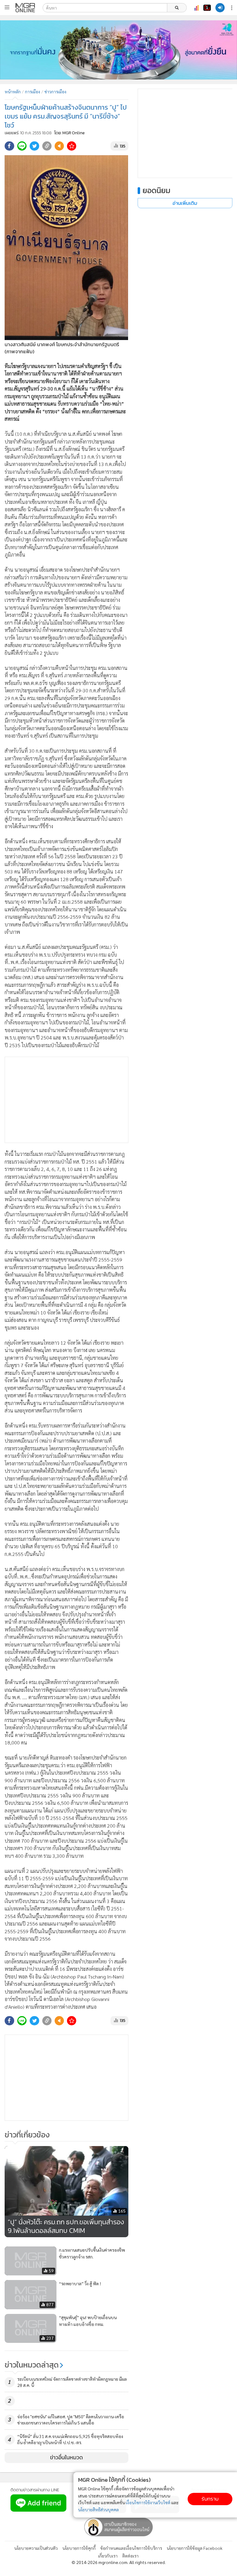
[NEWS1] (207, 8)
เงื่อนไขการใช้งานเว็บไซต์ (148, 2502)
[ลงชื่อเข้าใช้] (220, 8)
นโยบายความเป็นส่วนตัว (36, 2548)
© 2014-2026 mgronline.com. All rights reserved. (119, 2562)
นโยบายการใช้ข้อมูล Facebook (195, 2548)
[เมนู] (7, 7)
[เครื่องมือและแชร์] (232, 8)
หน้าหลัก (13, 91)
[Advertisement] (67, 1100)
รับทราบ (210, 2499)
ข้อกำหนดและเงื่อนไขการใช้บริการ (131, 2548)
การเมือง (33, 91)
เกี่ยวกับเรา (108, 2556)
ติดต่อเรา (130, 2556)
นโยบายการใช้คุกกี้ (79, 2548)
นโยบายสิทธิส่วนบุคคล (98, 2509)
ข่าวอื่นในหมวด (67, 2457)
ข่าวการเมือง (55, 91)
